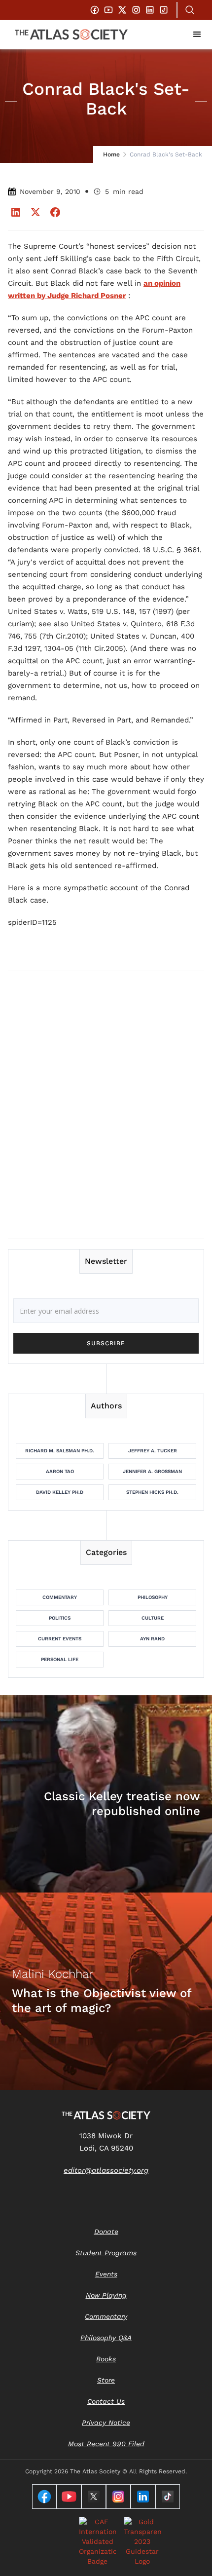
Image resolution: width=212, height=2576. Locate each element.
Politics (60, 1618)
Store (106, 2380)
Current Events (60, 1639)
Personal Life (60, 1659)
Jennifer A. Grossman (152, 1471)
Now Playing (106, 2295)
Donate (106, 2232)
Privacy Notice (106, 2423)
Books (106, 2359)
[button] (197, 35)
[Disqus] (106, 1104)
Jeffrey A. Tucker (153, 1451)
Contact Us (106, 2401)
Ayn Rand (152, 1639)
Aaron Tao (60, 1471)
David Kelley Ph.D (60, 1492)
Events (106, 2274)
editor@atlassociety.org (106, 2170)
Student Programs (106, 2253)
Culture (153, 1618)
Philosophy (153, 1597)
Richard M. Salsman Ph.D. (60, 1451)
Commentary (60, 1597)
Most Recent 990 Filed (106, 2444)
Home (111, 154)
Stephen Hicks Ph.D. (152, 1492)
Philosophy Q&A (106, 2338)
